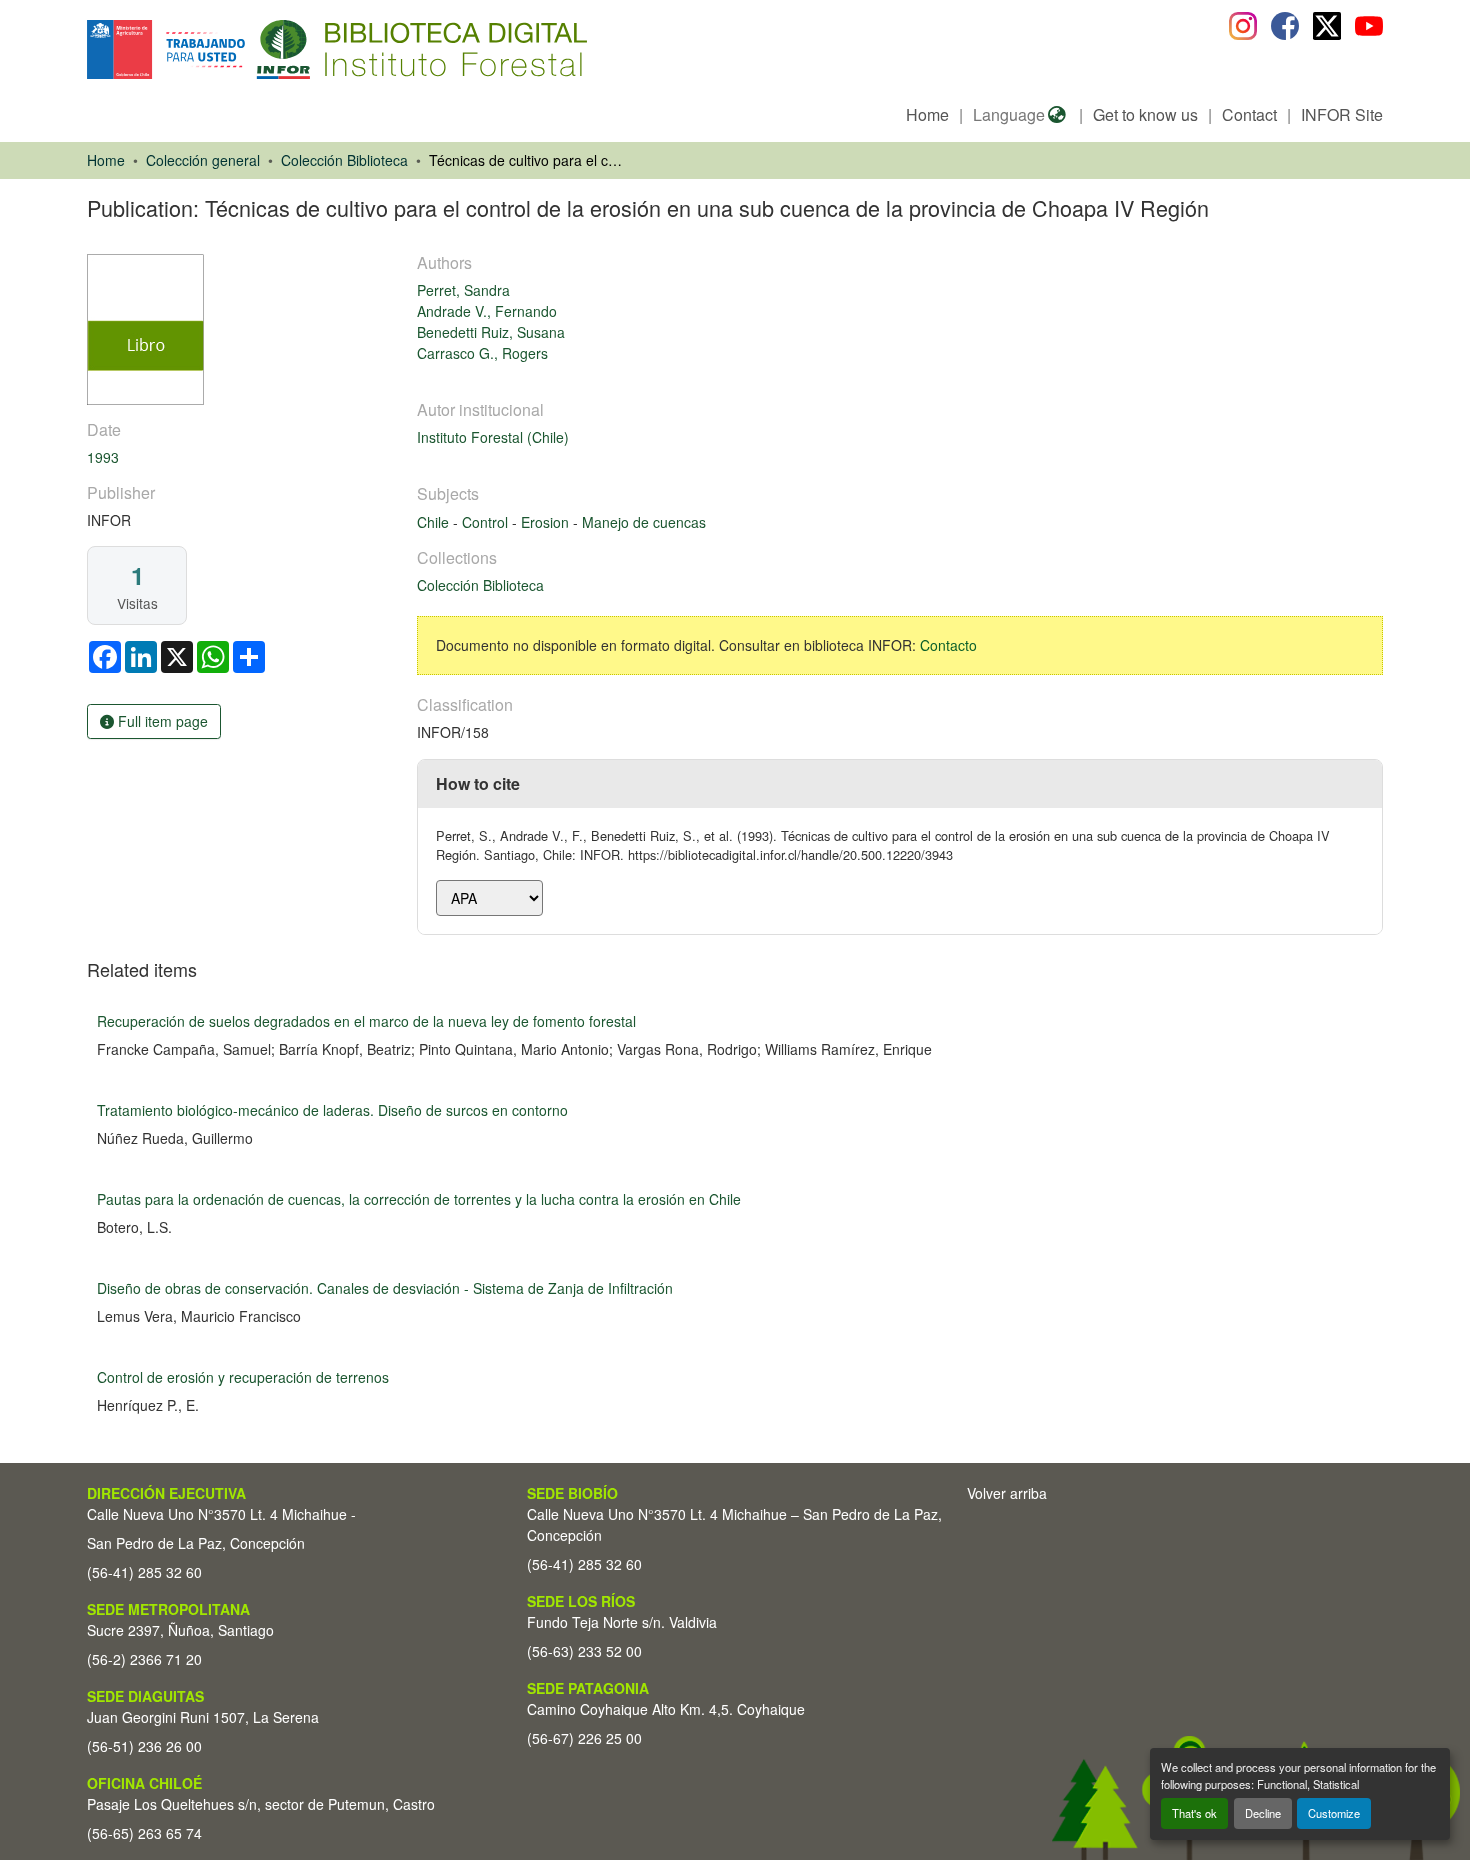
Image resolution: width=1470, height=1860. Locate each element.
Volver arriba (1007, 1493)
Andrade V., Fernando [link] (487, 311)
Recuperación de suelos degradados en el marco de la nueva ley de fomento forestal (366, 1021)
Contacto (948, 645)
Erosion (547, 522)
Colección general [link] (203, 160)
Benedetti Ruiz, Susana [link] (491, 332)
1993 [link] (103, 457)
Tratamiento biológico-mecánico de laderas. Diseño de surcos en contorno (332, 1110)
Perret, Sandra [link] (463, 290)
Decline (1263, 1813)
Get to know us (1145, 114)
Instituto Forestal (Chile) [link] (493, 437)
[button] (250, 49)
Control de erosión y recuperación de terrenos (243, 1377)
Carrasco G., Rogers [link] (482, 353)
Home (927, 114)
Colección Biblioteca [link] (344, 160)
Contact (1249, 114)
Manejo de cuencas (644, 522)
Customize (1334, 1813)
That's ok (1194, 1813)
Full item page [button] (161, 721)
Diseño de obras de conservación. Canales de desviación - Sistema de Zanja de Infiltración (385, 1288)
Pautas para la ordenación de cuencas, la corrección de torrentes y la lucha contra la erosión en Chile (419, 1199)
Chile (435, 522)
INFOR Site (1342, 114)
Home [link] (106, 160)
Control (487, 522)
